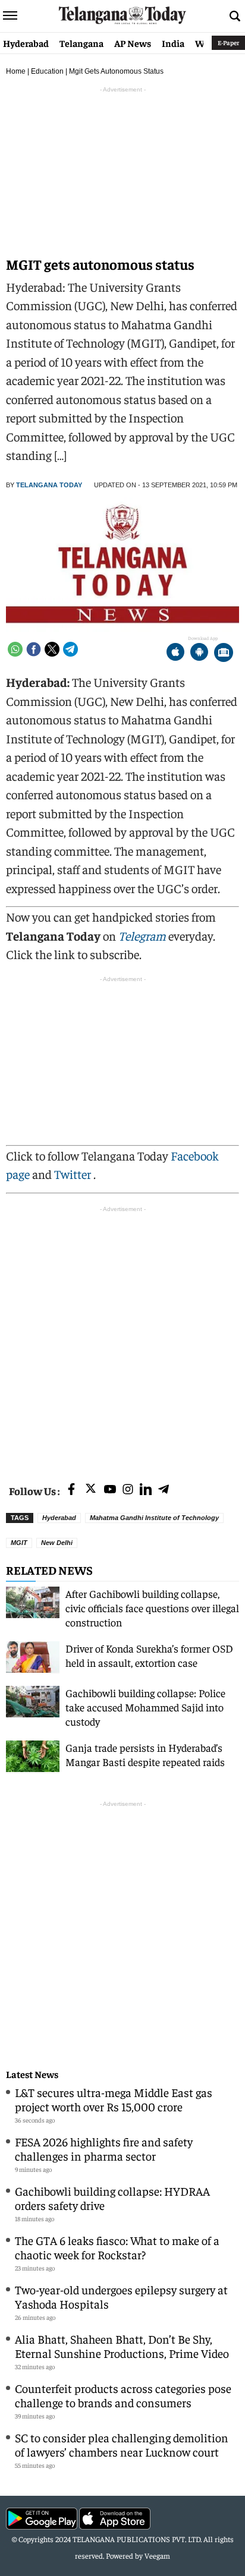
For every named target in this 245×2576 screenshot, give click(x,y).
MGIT (19, 1543)
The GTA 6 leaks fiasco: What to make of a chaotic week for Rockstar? (117, 2247)
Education (47, 71)
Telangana (81, 43)
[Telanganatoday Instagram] (128, 1490)
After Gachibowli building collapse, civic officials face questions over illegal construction (152, 1608)
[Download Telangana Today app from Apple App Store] (175, 653)
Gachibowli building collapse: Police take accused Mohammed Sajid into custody (145, 1707)
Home (16, 71)
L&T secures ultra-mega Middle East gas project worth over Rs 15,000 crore (114, 2099)
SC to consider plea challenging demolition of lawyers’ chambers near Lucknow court (122, 2444)
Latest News (32, 2074)
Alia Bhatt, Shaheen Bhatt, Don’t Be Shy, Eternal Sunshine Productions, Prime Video (122, 2346)
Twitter (74, 1174)
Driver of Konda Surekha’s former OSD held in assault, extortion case (149, 1655)
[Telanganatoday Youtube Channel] (110, 1490)
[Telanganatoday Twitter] (91, 1491)
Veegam (157, 2555)
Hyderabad (26, 43)
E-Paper (228, 42)
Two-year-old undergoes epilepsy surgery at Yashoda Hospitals (121, 2296)
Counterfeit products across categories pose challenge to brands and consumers (123, 2395)
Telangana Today (49, 485)
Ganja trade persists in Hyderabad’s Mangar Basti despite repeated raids (145, 1754)
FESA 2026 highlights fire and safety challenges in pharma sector (104, 2148)
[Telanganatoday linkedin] (146, 1490)
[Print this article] (224, 653)
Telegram (142, 936)
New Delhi (57, 1543)
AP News (133, 43)
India (173, 43)
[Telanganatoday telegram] (164, 1490)
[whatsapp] (15, 649)
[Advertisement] (122, 1338)
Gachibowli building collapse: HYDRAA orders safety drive (112, 2198)
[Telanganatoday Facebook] (71, 1490)
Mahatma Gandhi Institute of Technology (154, 1518)
